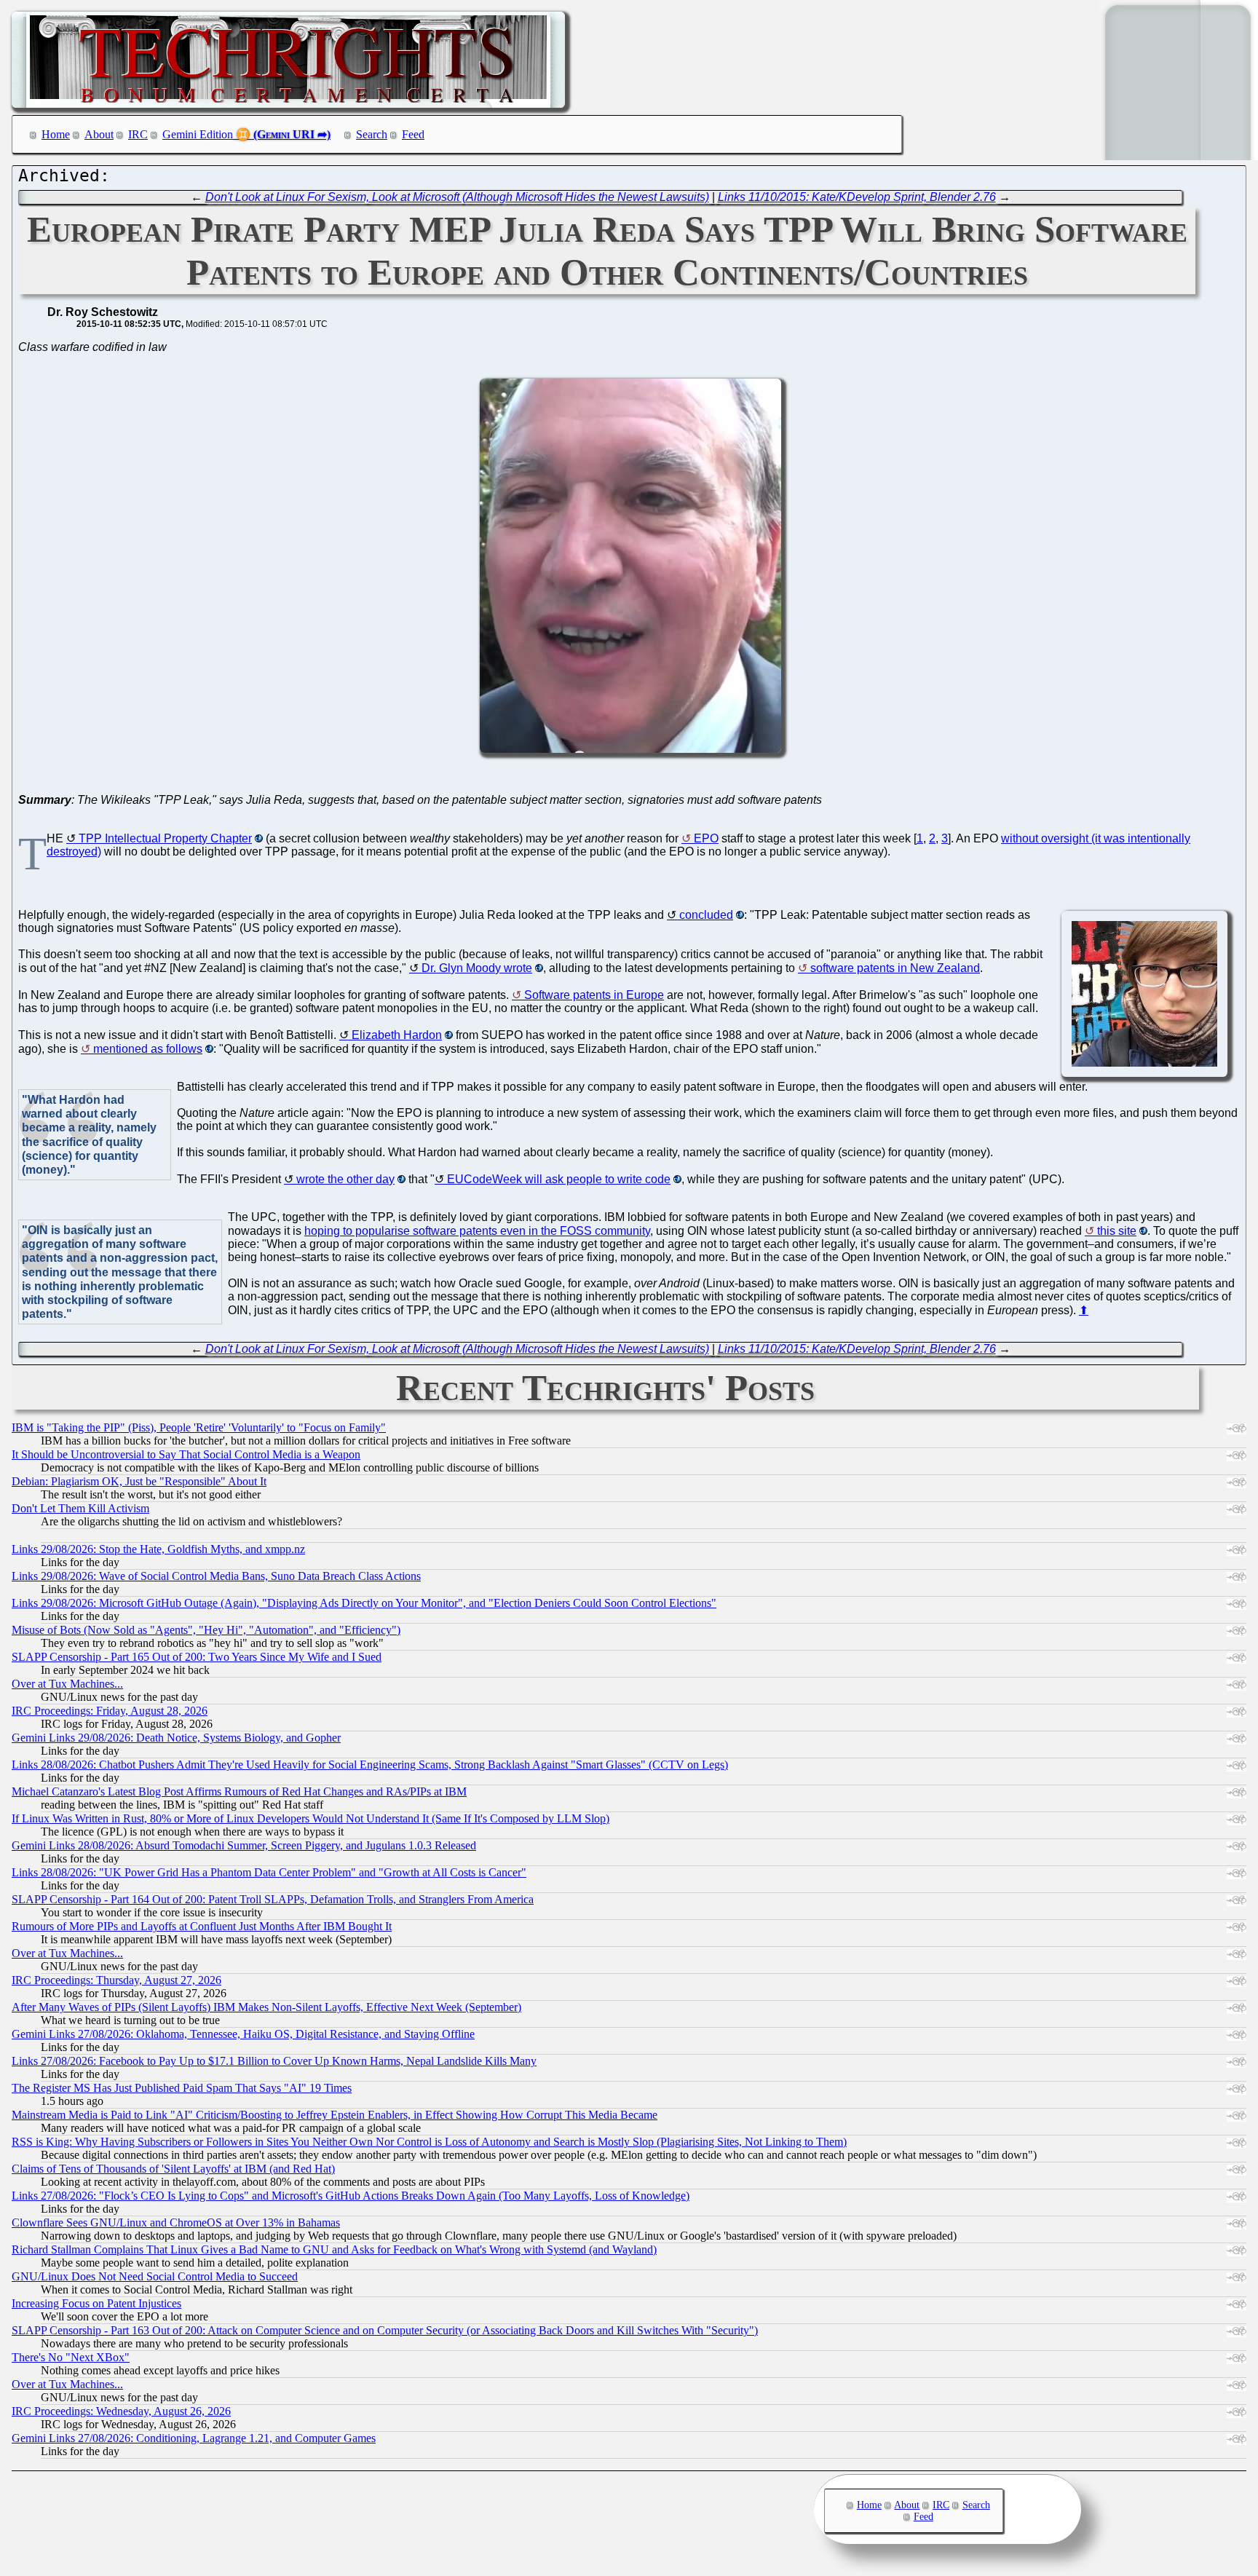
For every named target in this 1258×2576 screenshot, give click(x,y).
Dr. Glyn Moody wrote (477, 968)
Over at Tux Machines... (67, 1684)
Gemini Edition (198, 134)
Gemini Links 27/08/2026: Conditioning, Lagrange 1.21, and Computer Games (194, 2438)
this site (1117, 1231)
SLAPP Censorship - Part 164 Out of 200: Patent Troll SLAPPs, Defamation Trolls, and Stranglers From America (273, 1899)
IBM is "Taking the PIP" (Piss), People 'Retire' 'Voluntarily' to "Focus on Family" (199, 1427)
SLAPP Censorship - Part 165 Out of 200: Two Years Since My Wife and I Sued (197, 1657)
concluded (706, 915)
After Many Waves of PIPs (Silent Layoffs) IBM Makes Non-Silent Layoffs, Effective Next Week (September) (266, 2007)
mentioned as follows (148, 1049)
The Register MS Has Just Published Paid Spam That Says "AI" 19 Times (182, 2088)
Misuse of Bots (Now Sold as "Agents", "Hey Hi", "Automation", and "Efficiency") (206, 1630)
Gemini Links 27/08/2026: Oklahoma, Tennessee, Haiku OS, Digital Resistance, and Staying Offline (243, 2034)
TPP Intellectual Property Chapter (165, 838)
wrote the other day (345, 1179)
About (99, 134)
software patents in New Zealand (895, 968)
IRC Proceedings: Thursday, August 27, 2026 (116, 1980)
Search (372, 134)
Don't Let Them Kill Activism (80, 1508)
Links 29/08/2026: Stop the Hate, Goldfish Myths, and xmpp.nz (158, 1549)
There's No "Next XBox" (71, 2357)
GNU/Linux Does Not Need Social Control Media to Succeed (155, 2276)
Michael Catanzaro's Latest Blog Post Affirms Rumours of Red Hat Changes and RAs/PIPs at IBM (239, 1791)
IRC (138, 134)
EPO (706, 838)
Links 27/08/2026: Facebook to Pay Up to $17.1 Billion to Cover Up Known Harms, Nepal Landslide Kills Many (274, 2061)
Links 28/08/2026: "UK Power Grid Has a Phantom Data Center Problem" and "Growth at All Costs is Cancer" (269, 1872)
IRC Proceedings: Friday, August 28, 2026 (110, 1711)
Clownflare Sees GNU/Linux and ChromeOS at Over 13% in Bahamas (176, 2223)
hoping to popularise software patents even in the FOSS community (477, 1231)
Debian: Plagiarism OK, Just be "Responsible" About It (139, 1481)
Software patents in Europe (594, 995)
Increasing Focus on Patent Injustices (96, 2303)
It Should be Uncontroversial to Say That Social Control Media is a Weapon (186, 1454)
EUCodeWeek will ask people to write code (559, 1179)
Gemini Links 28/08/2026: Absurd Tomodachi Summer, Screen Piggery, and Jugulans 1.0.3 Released (244, 1845)
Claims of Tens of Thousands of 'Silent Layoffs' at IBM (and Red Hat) (173, 2169)
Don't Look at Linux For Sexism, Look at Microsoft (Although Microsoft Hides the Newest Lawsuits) (457, 197)
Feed (413, 134)
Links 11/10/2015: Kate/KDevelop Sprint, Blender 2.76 (857, 197)
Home (56, 134)
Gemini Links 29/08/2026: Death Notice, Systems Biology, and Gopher (176, 1738)
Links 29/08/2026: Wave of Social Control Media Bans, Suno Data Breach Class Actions (216, 1576)
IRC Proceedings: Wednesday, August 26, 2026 (121, 2411)
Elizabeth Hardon (397, 1035)
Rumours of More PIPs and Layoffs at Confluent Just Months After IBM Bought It (202, 1926)
